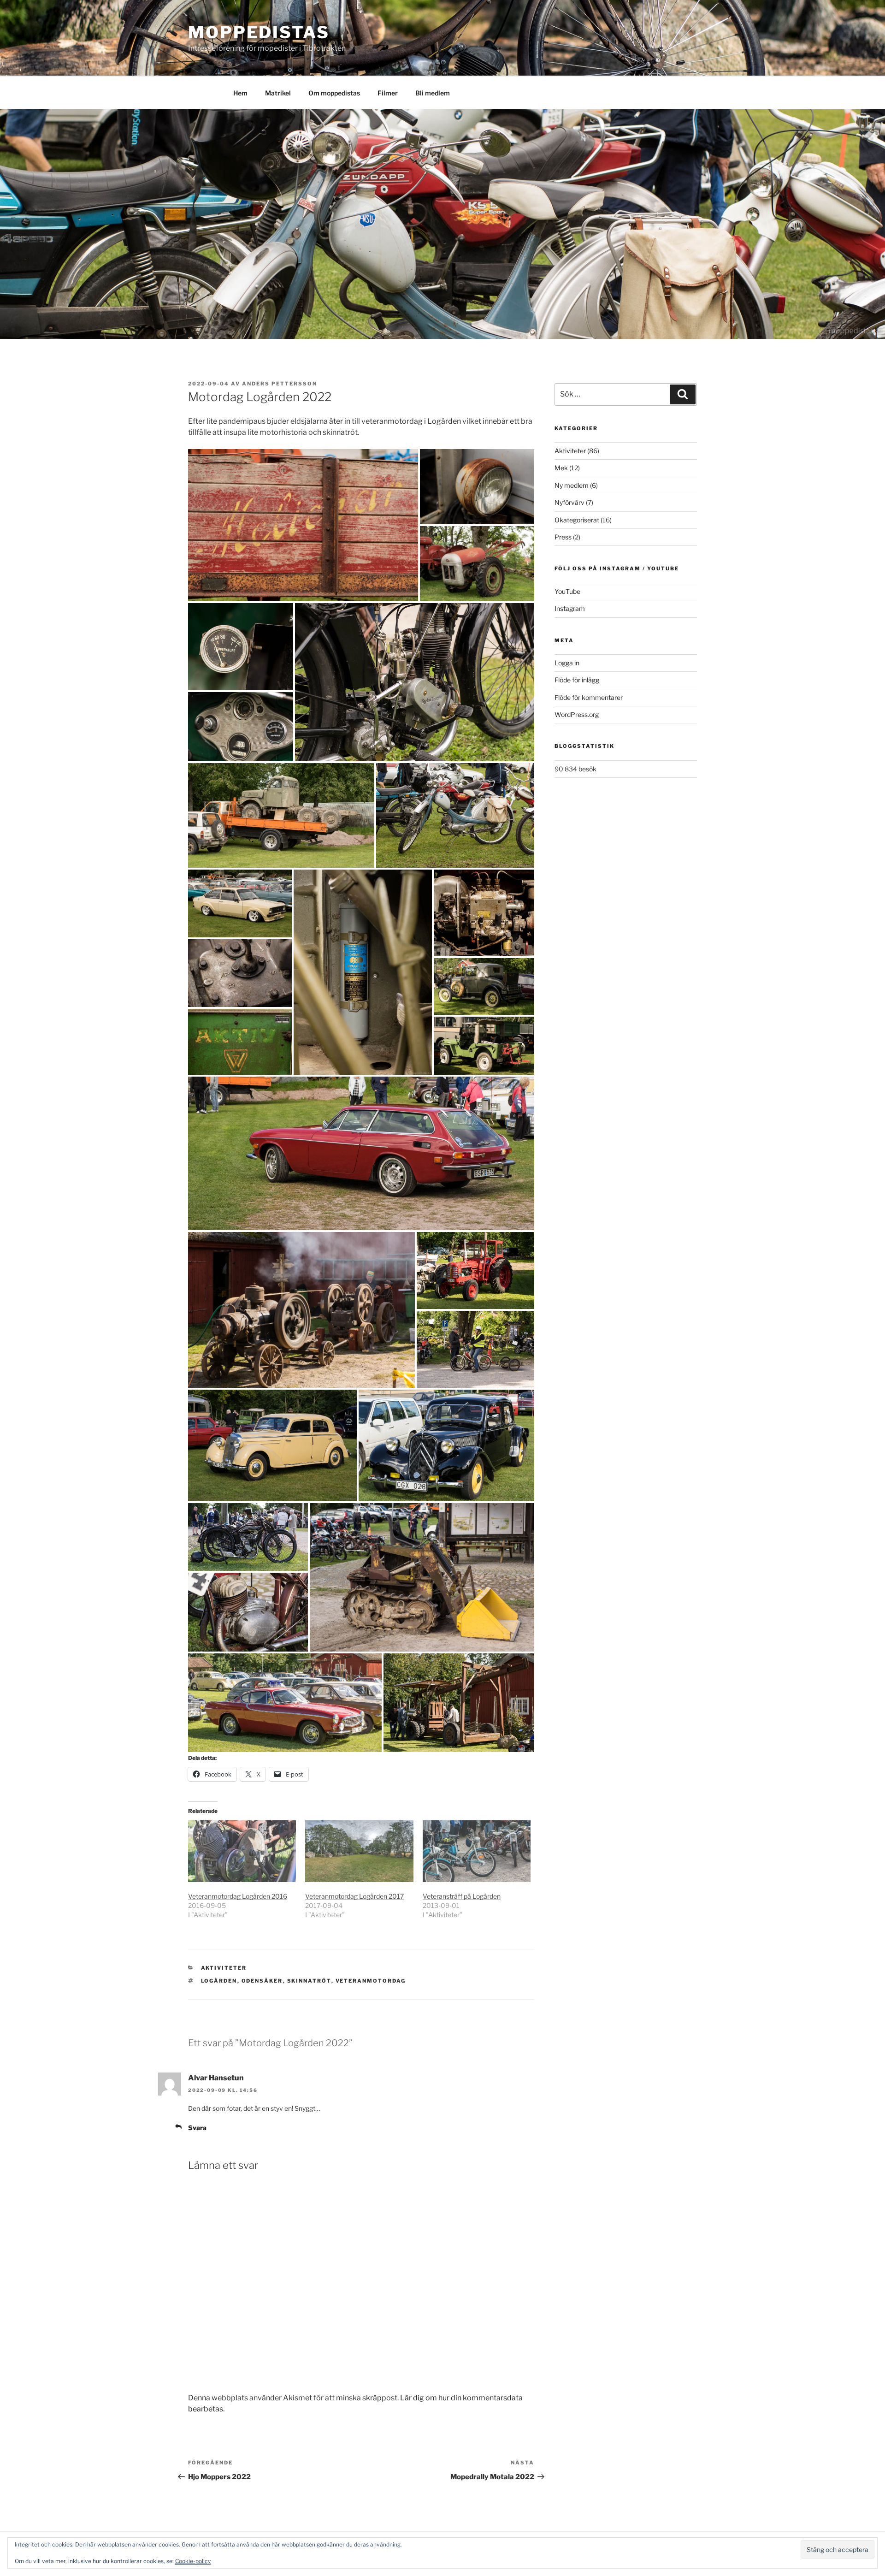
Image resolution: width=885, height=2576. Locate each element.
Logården (219, 1981)
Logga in (567, 663)
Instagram (570, 608)
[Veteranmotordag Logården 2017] (359, 1851)
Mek (561, 468)
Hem (240, 93)
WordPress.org (577, 714)
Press (563, 537)
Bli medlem (433, 93)
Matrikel (278, 93)
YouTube (567, 591)
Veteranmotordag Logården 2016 (238, 1896)
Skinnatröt (309, 1981)
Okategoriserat (577, 520)
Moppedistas (259, 32)
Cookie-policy (193, 2561)
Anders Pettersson (280, 384)
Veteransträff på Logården (462, 1896)
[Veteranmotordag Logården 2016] (242, 1851)
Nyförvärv (569, 502)
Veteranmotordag (371, 1981)
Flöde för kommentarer (589, 697)
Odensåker (262, 1981)
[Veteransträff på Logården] (477, 1851)
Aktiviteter (224, 1968)
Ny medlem (572, 485)
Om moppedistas (334, 93)
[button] (303, 525)
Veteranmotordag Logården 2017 (354, 1896)
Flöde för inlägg (577, 680)
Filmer (388, 93)
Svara (197, 2128)
